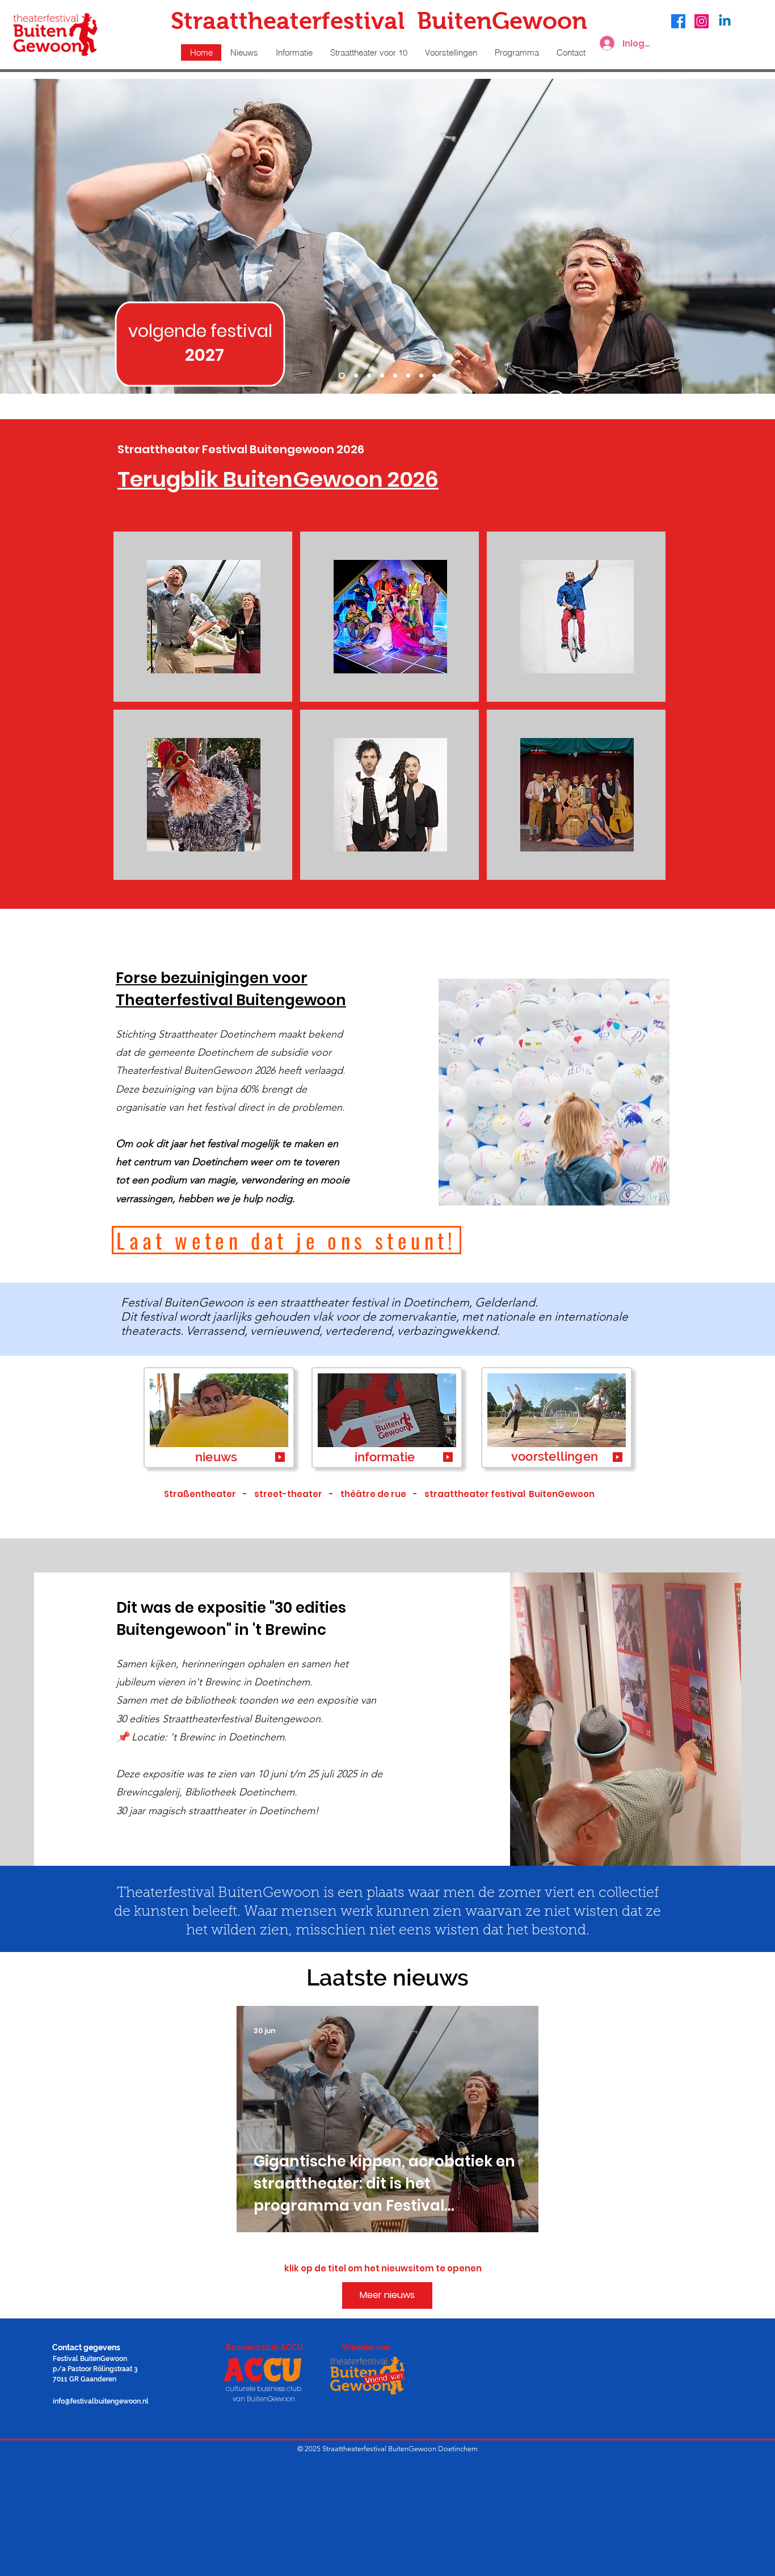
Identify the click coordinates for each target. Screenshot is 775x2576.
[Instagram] (702, 21)
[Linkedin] (725, 21)
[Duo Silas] (342, 376)
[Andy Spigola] (382, 376)
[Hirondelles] (421, 376)
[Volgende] (761, 237)
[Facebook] (678, 21)
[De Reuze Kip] (408, 376)
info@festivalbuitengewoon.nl (101, 2401)
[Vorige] (14, 237)
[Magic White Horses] (395, 376)
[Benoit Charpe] (434, 376)
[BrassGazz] (356, 376)
